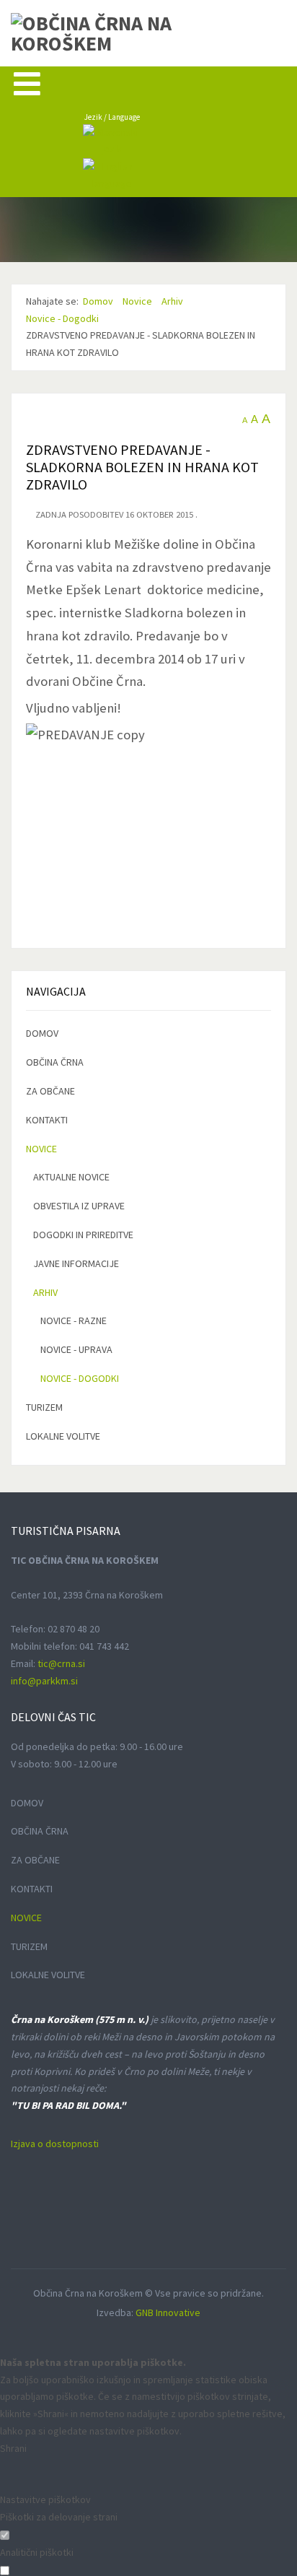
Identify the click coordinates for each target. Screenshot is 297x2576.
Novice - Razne (74, 1320)
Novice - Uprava (76, 1349)
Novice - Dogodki (80, 1378)
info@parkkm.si (44, 1681)
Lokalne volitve (63, 1436)
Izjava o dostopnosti (55, 2144)
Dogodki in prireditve (83, 1235)
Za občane (50, 1091)
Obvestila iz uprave (79, 1206)
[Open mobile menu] (27, 83)
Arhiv (45, 1292)
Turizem (44, 1407)
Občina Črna (55, 1062)
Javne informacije (76, 1263)
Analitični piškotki (37, 2552)
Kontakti (47, 1120)
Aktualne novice (71, 1177)
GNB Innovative (168, 2312)
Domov (42, 1033)
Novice (41, 1149)
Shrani (13, 2448)
